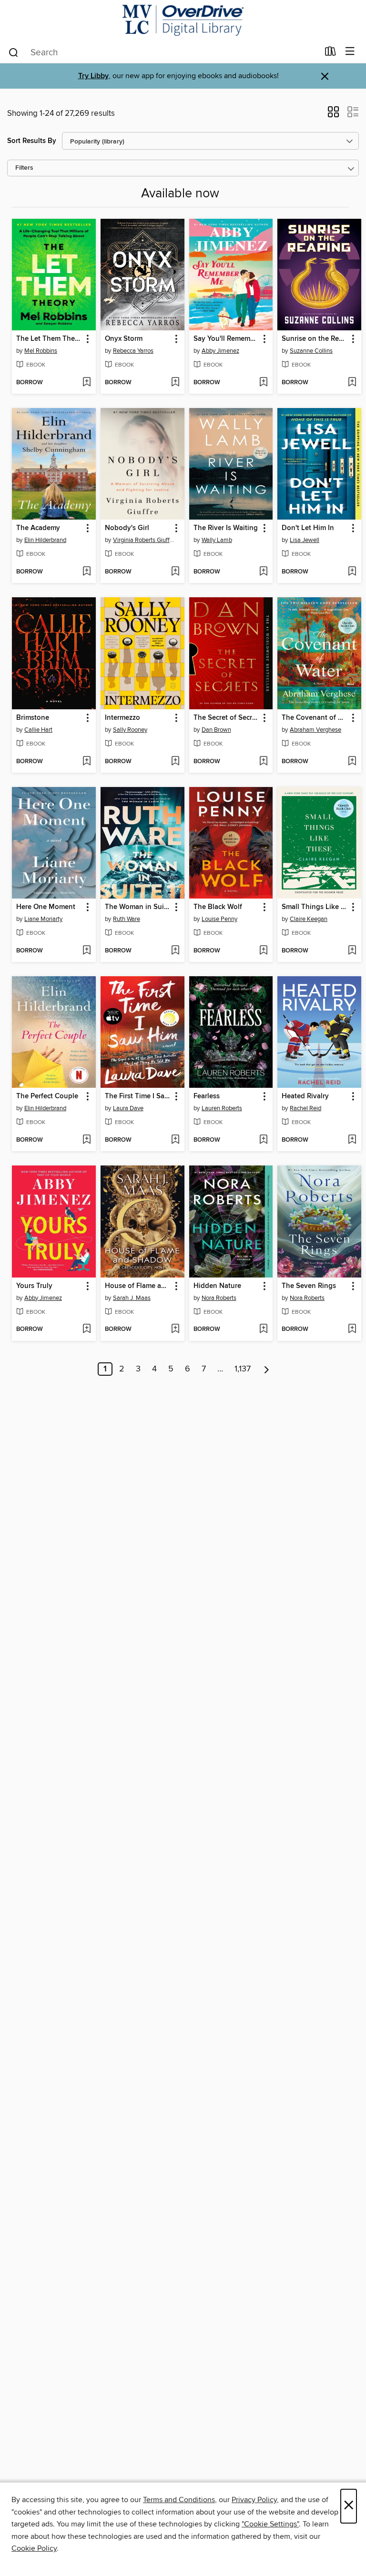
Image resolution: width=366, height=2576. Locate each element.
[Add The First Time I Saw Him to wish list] (175, 1140)
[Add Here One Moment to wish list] (86, 951)
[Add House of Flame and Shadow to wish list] (175, 1329)
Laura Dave (128, 1108)
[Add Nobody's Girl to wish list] (175, 572)
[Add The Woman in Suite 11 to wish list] (175, 951)
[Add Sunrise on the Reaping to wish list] (352, 383)
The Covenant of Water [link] (315, 718)
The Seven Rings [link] (309, 1286)
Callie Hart (38, 730)
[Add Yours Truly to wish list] (86, 1329)
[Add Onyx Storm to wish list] (175, 383)
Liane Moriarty (43, 919)
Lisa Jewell (305, 540)
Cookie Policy (34, 2548)
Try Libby (93, 76)
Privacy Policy (254, 2500)
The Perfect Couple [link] (47, 1096)
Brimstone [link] (33, 718)
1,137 (243, 1369)
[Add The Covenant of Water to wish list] (352, 762)
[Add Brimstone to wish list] (86, 762)
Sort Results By (32, 141)
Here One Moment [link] (46, 907)
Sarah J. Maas (132, 1298)
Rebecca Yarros (133, 351)
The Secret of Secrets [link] (227, 718)
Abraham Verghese (315, 730)
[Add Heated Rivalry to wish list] (352, 1140)
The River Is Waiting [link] (226, 528)
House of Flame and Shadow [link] (138, 1286)
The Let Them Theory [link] (49, 339)
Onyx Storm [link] (124, 339)
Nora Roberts (219, 1298)
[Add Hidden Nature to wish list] (263, 1329)
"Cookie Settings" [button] (270, 2524)
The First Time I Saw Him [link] (138, 1096)
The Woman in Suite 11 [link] (138, 907)
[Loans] (330, 53)
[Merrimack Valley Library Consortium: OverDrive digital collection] (183, 20)
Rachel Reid (305, 1108)
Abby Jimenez (220, 351)
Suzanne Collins (311, 351)
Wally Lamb (217, 540)
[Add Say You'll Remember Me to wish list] (263, 383)
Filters (24, 168)
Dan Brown (216, 730)
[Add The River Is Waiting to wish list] (263, 572)
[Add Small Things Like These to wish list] (352, 951)
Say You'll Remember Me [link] (227, 339)
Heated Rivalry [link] (305, 1096)
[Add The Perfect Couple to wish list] (86, 1140)
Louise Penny (219, 919)
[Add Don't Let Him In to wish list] (352, 572)
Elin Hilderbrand (45, 540)
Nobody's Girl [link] (127, 528)
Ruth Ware (127, 919)
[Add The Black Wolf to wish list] (263, 951)
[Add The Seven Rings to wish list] (352, 1329)
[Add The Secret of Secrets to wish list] (263, 762)
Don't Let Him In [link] (308, 528)
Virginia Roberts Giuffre (144, 540)
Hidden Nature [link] (217, 1286)
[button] (333, 115)
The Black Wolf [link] (218, 907)
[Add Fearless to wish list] (263, 1140)
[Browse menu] (350, 52)
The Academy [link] (38, 528)
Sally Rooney (130, 730)
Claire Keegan (309, 919)
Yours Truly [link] (34, 1286)
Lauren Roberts (222, 1108)
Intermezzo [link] (122, 718)
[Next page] (267, 1369)
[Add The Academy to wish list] (86, 572)
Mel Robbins (41, 351)
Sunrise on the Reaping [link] (315, 339)
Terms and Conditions (179, 2500)
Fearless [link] (207, 1096)
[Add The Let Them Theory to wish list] (86, 383)
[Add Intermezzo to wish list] (175, 762)
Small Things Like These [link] (315, 907)
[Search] (14, 52)
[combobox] (163, 52)
